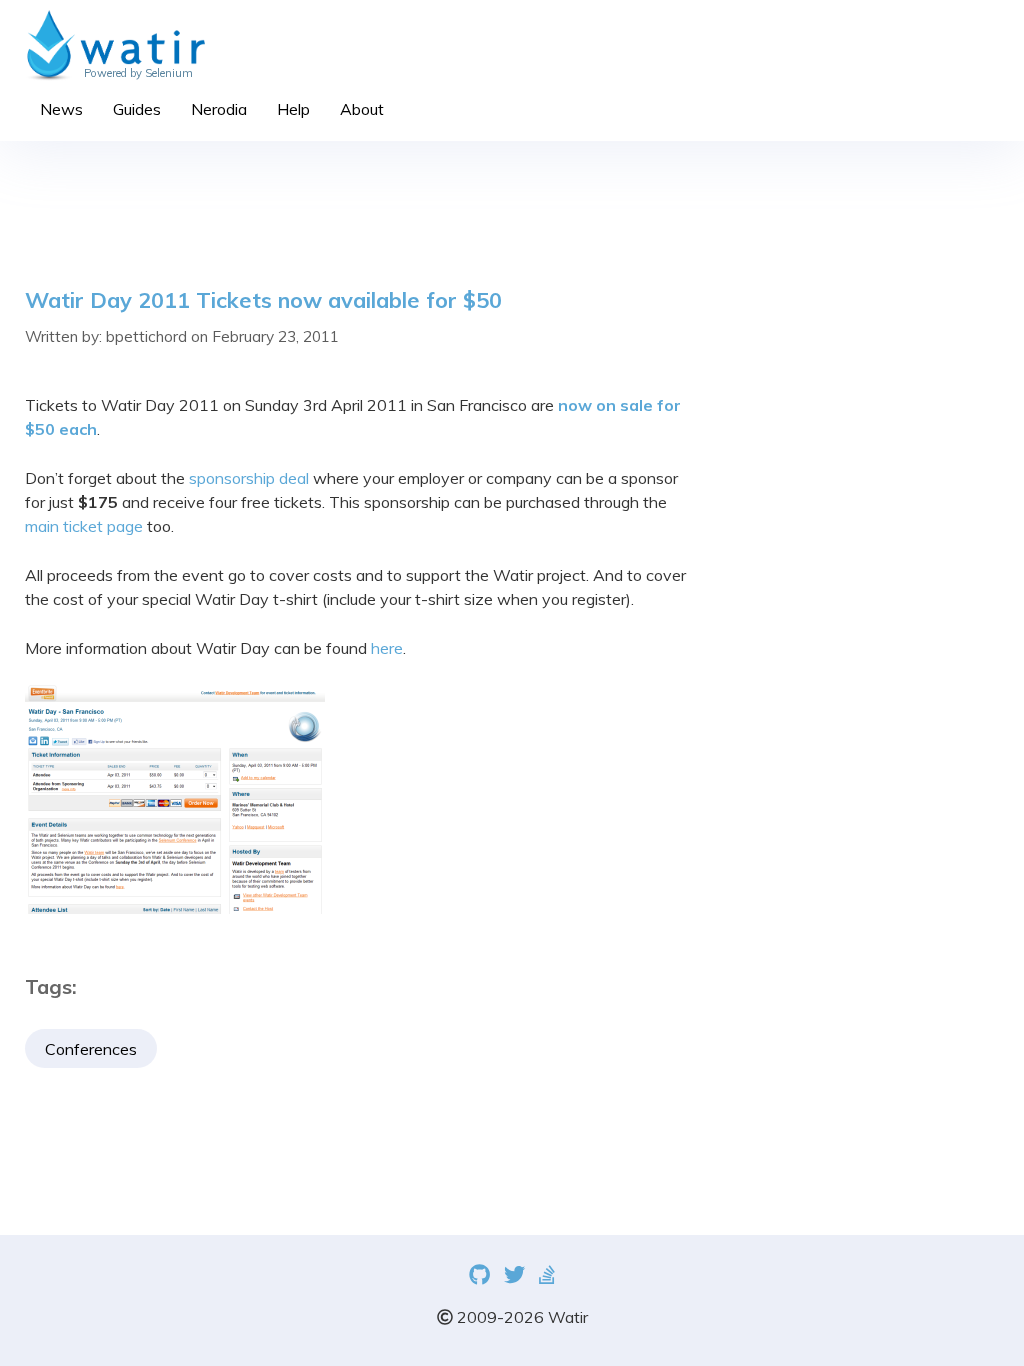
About (362, 109)
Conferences (91, 1049)
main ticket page (84, 526)
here (387, 648)
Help (293, 109)
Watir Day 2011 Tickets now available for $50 (263, 299)
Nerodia (219, 109)
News (61, 109)
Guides (137, 109)
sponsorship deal (249, 478)
